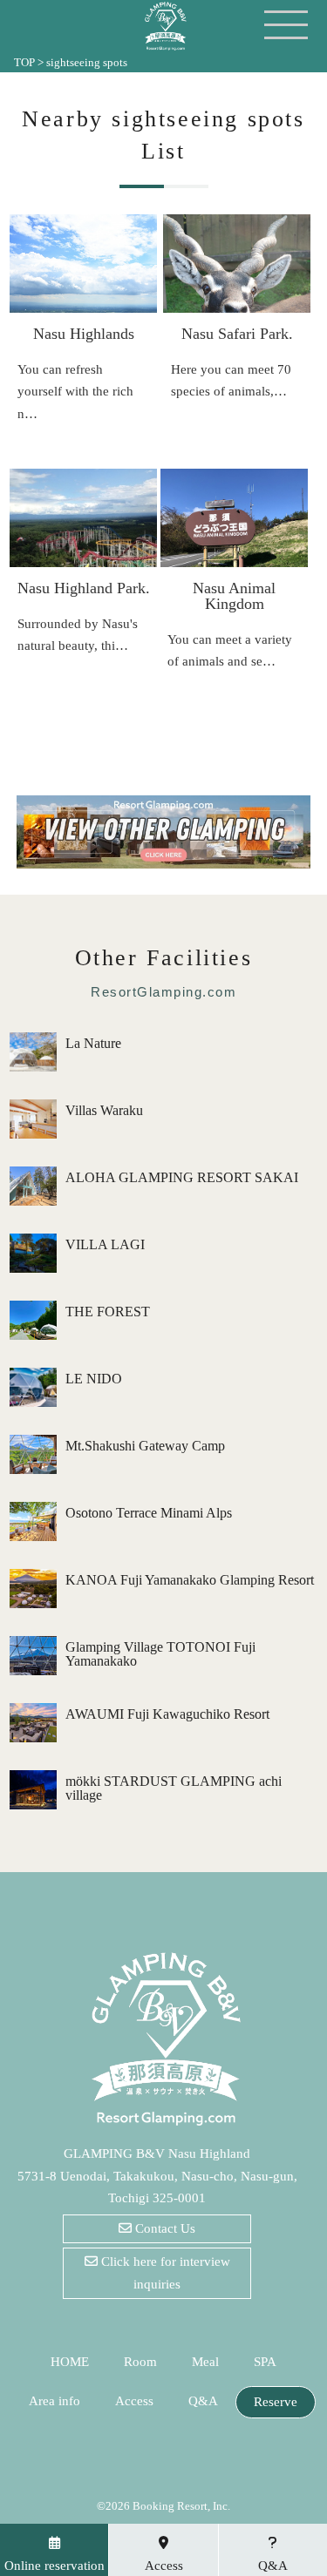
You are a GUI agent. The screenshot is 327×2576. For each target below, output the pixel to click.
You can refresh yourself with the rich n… (75, 392)
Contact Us (163, 2228)
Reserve (276, 2402)
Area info (54, 2401)
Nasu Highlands (84, 334)
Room (140, 2362)
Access (134, 2401)
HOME (70, 2362)
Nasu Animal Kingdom (234, 596)
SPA (265, 2362)
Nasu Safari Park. (237, 334)
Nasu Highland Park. (84, 588)
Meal (205, 2362)
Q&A (203, 2401)
